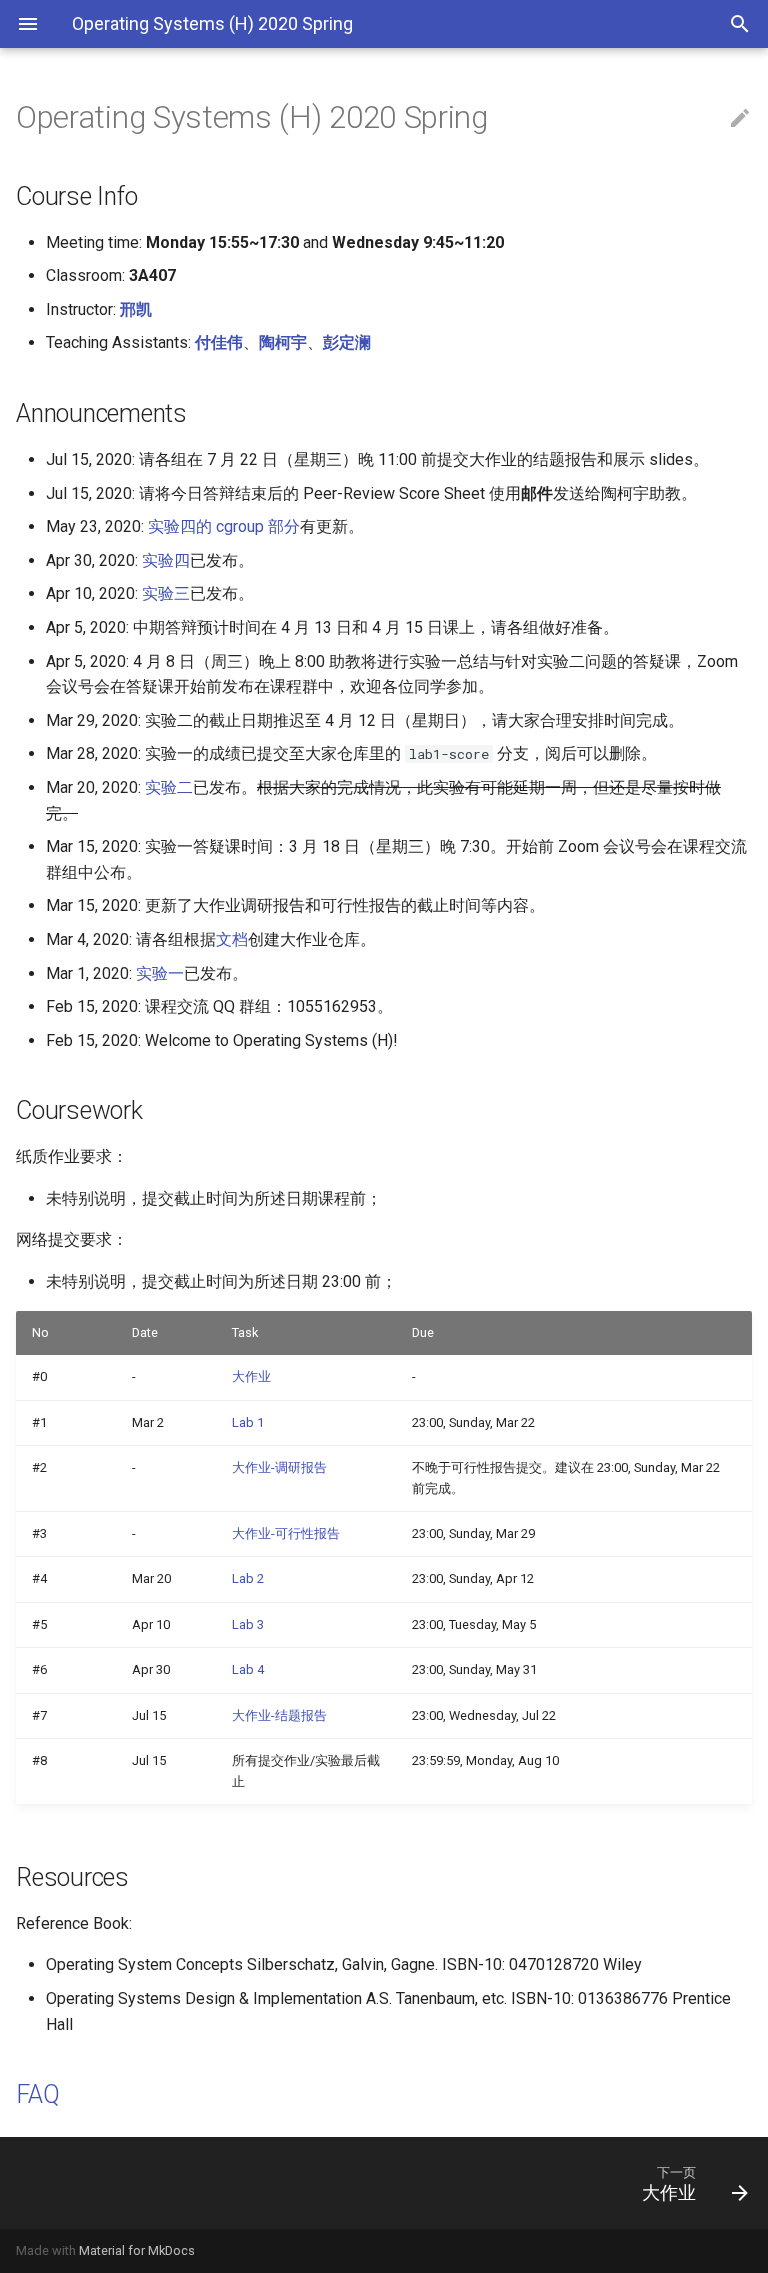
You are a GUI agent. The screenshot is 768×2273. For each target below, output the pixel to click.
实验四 (166, 560)
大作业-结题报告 (279, 1715)
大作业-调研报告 (279, 1467)
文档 (232, 939)
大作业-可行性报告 (286, 1533)
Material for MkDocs (137, 2250)
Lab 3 (248, 1624)
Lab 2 (248, 1578)
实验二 (169, 787)
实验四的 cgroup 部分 (224, 526)
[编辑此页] (740, 119)
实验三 (166, 593)
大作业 (251, 1376)
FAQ (37, 2094)
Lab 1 (248, 1422)
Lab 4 (248, 1669)
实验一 (160, 973)
